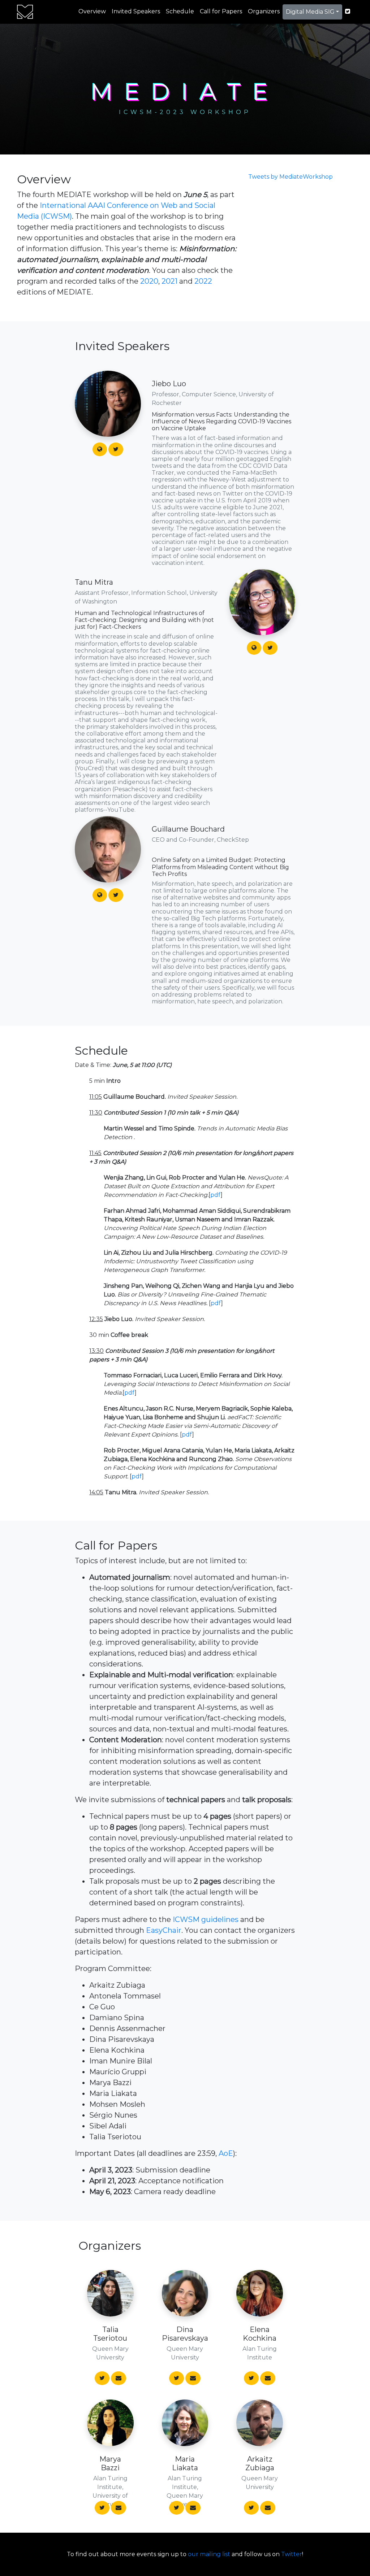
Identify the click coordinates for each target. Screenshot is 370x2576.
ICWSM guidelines (206, 1919)
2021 (169, 281)
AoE (226, 2153)
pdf (216, 1195)
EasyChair (164, 1930)
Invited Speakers (136, 11)
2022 (203, 281)
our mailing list (209, 2554)
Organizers (264, 11)
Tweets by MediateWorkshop (291, 177)
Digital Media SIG (310, 12)
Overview (92, 11)
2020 (149, 281)
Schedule (180, 11)
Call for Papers (221, 11)
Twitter (292, 2554)
